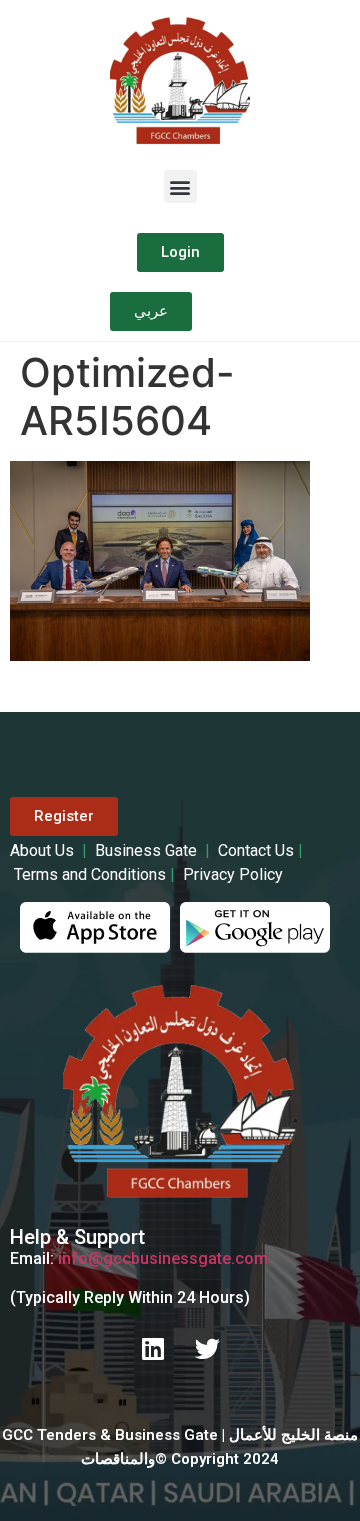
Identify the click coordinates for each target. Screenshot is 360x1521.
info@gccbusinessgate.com (163, 1258)
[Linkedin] (153, 1349)
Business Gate (148, 850)
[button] (180, 186)
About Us (44, 850)
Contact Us (256, 850)
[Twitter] (208, 1349)
